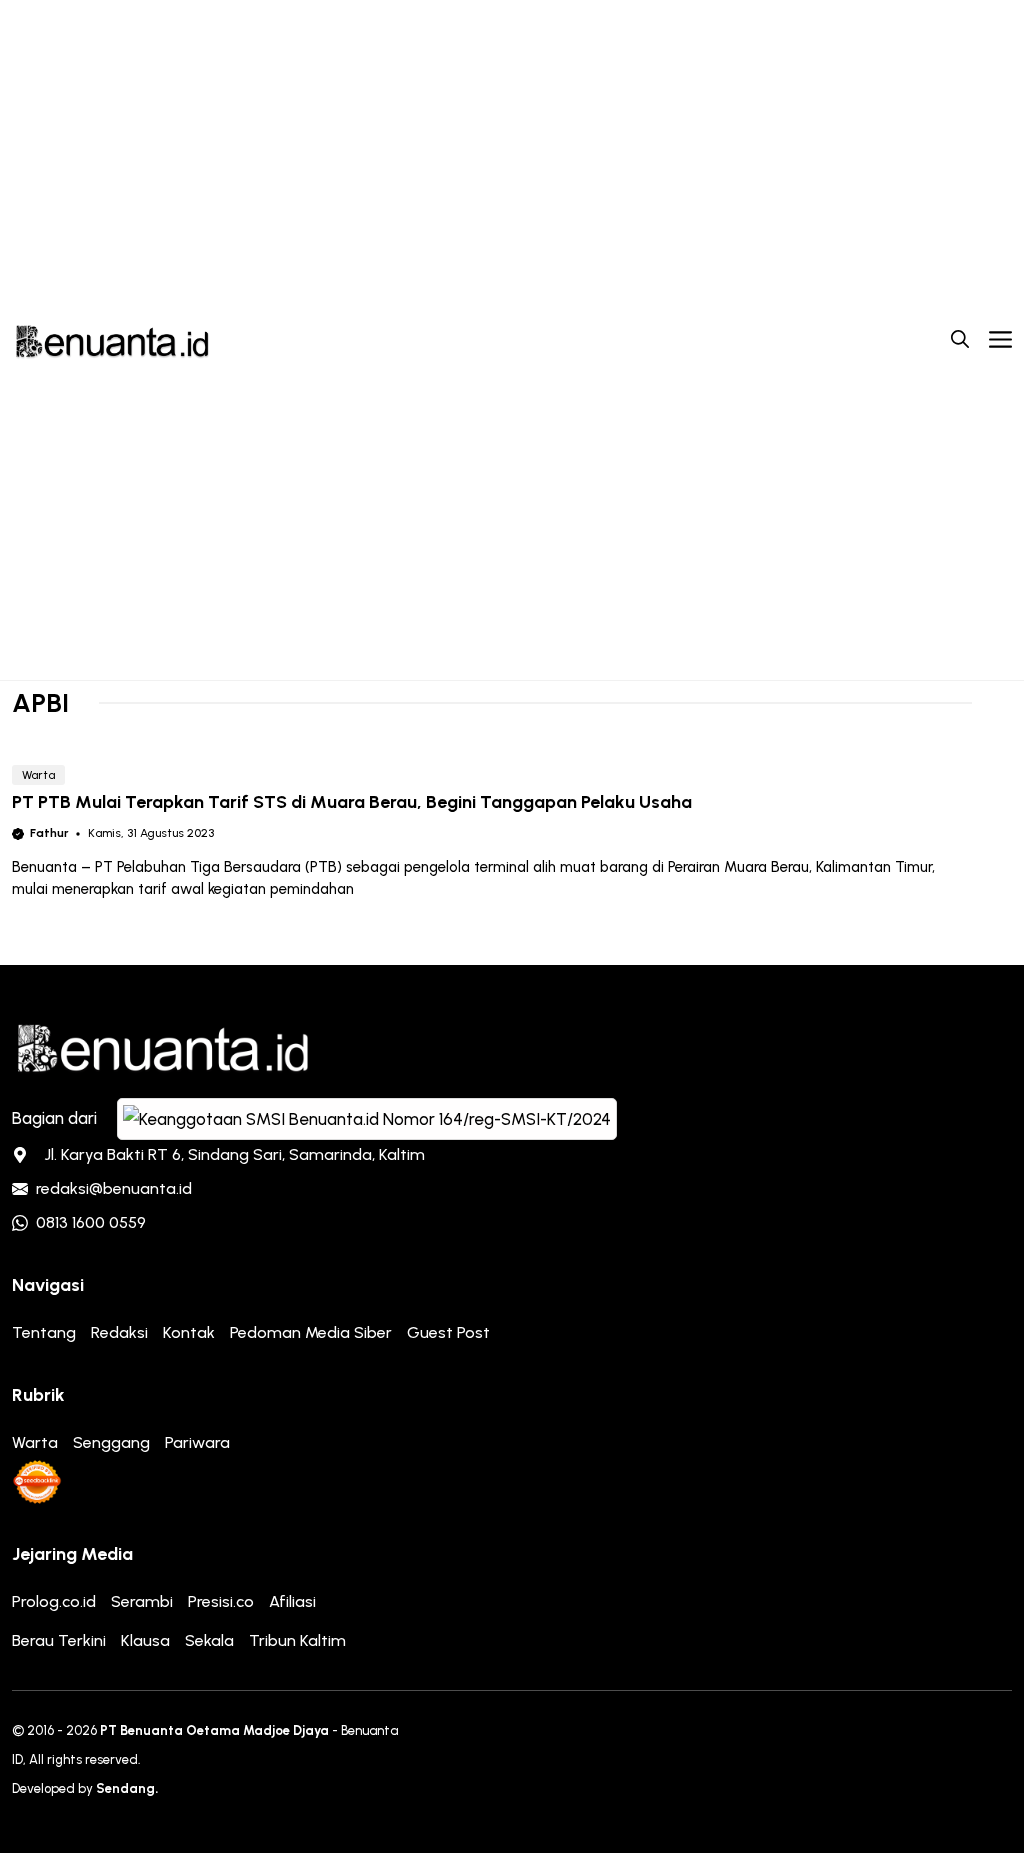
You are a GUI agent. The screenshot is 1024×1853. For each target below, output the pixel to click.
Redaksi (119, 1332)
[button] (960, 340)
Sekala (209, 1640)
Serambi (142, 1601)
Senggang (111, 1442)
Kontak (189, 1332)
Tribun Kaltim (297, 1640)
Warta (38, 775)
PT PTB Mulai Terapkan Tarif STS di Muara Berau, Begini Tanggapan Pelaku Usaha (352, 802)
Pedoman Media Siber (311, 1332)
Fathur (49, 833)
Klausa (145, 1640)
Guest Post (448, 1332)
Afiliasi (292, 1601)
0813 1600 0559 (91, 1222)
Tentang (44, 1332)
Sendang (125, 1788)
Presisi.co (221, 1601)
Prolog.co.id (54, 1601)
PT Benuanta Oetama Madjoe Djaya (214, 1730)
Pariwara (197, 1442)
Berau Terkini (59, 1640)
